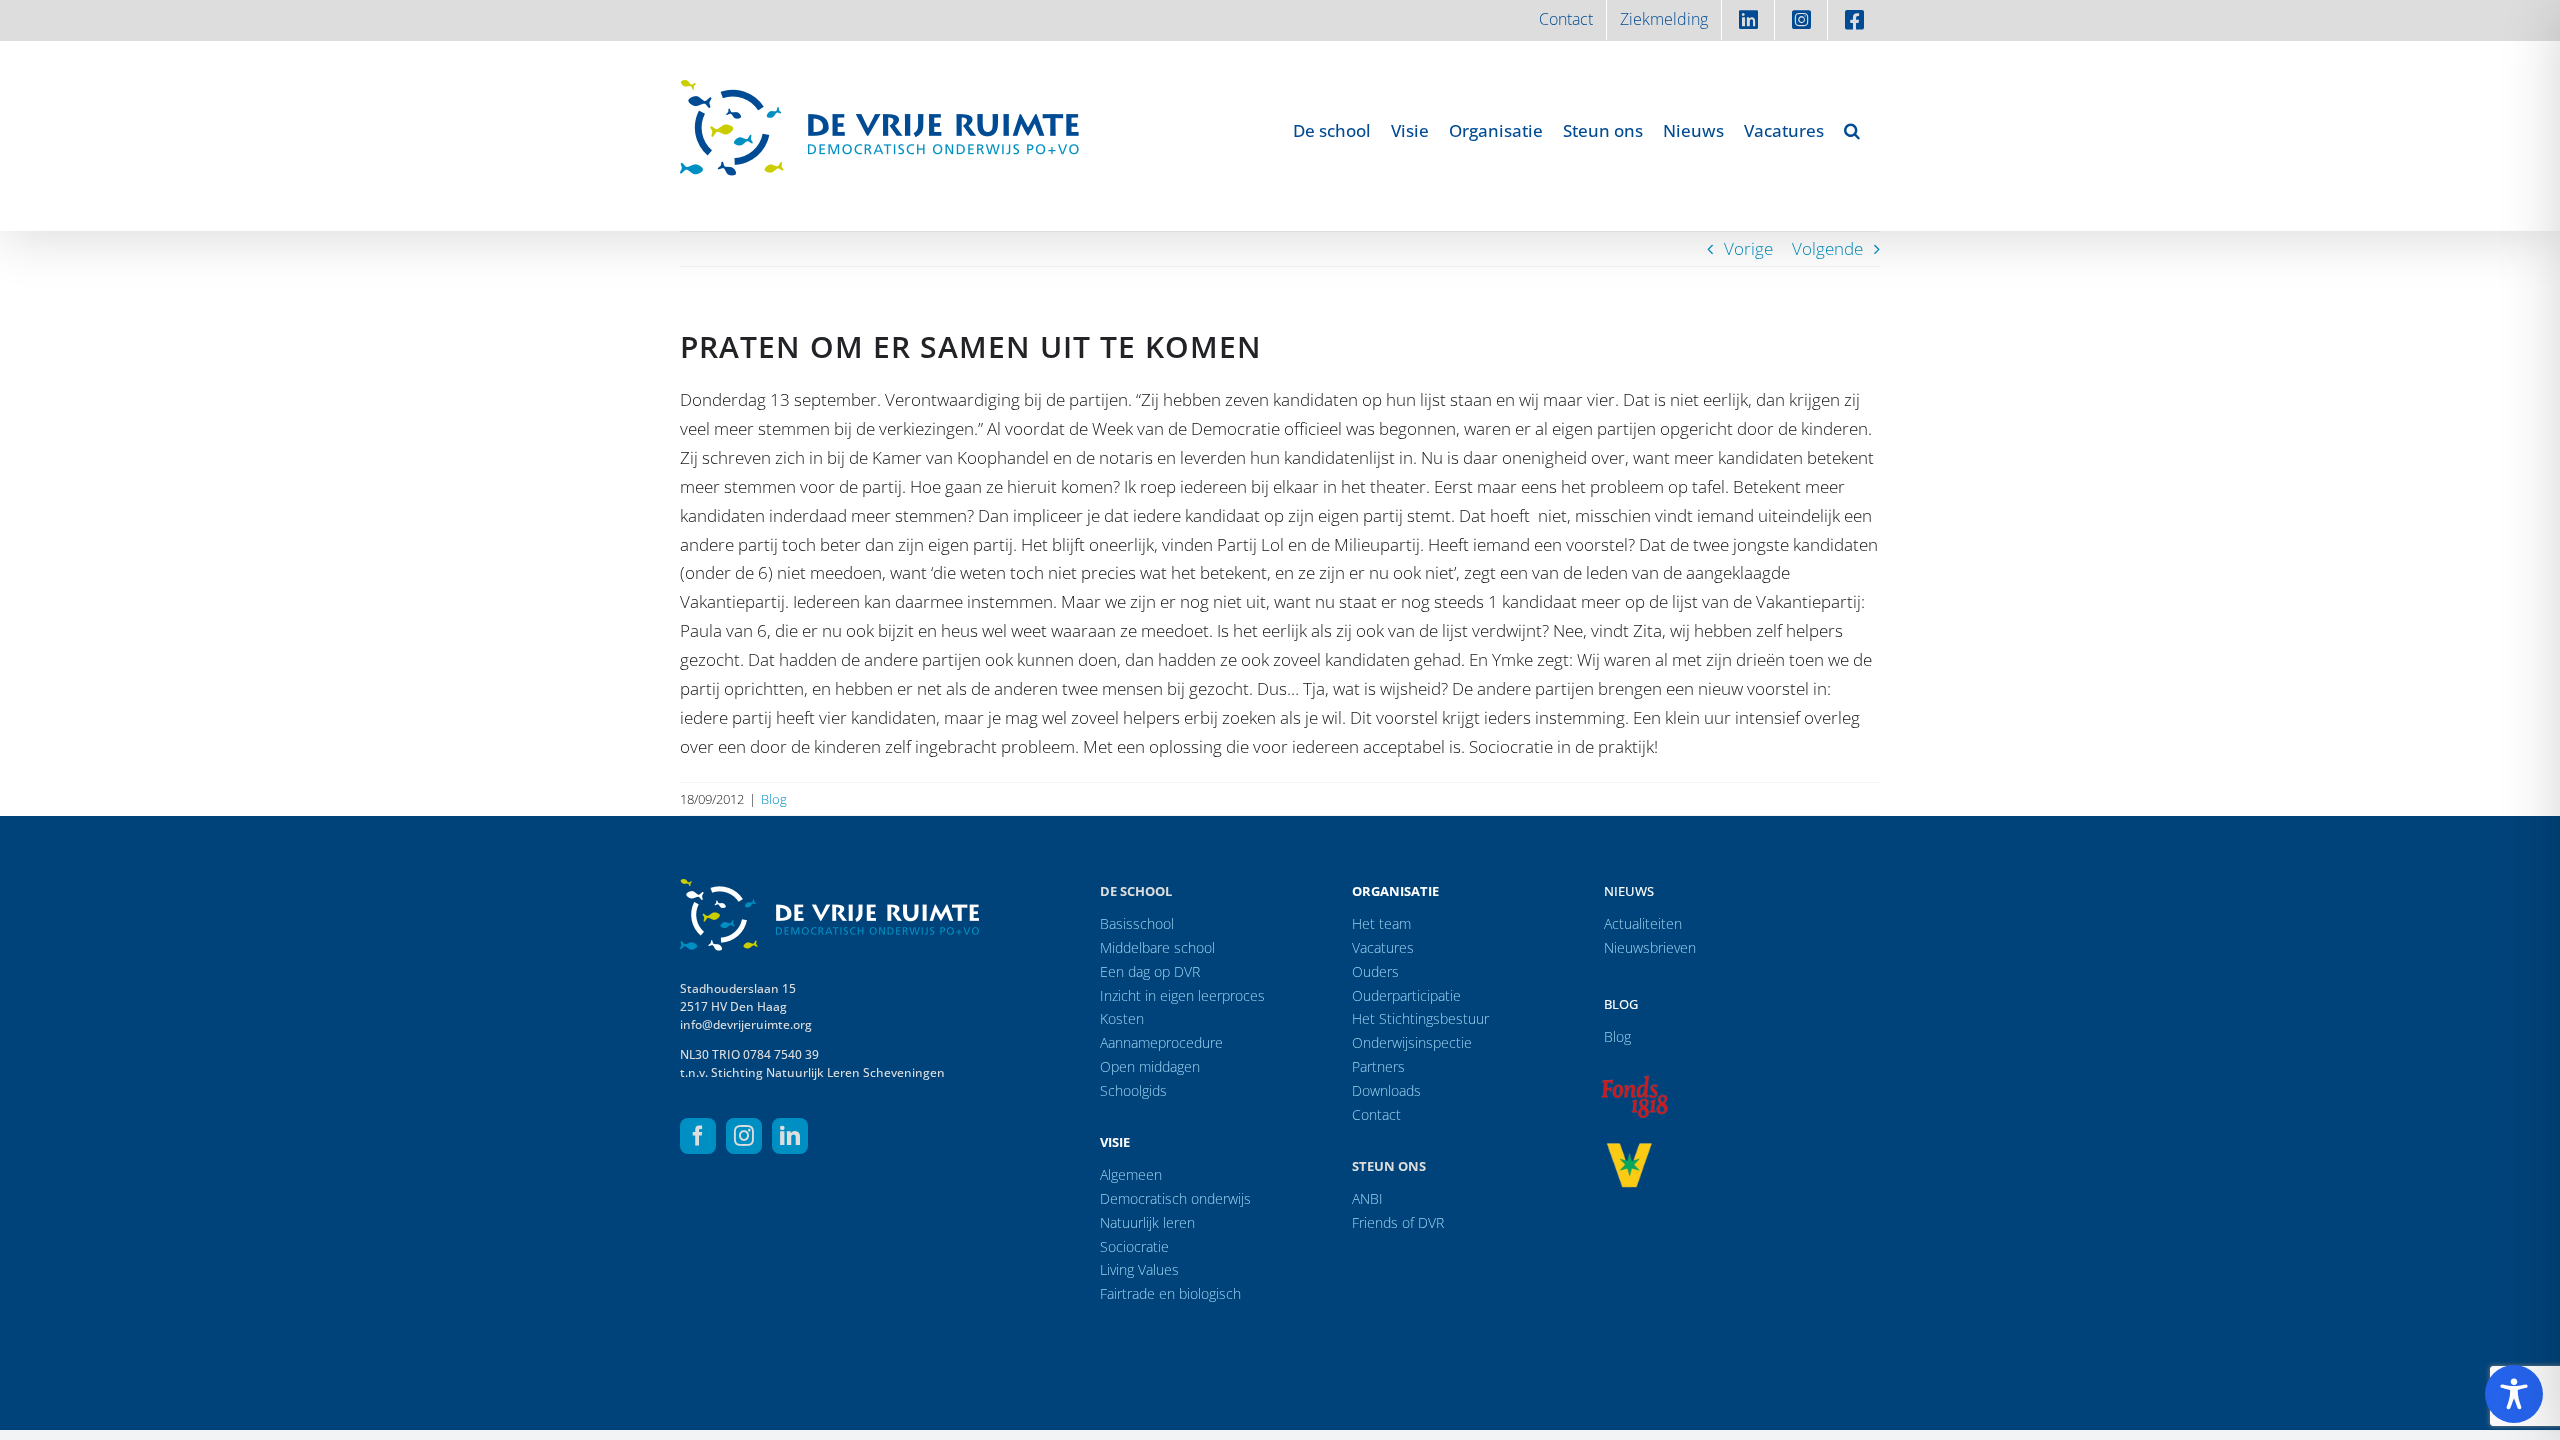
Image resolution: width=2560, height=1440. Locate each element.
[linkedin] (790, 1136)
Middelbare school (1157, 947)
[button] (1852, 130)
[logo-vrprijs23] (1629, 1149)
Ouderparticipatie (1406, 995)
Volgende (1827, 248)
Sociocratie (1134, 1246)
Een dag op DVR (1150, 971)
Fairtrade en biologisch (1170, 1293)
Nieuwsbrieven (1650, 947)
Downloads (1386, 1090)
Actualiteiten (1643, 923)
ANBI (1367, 1198)
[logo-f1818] (1634, 1080)
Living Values (1139, 1269)
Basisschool (1137, 923)
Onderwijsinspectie (1412, 1042)
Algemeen (1131, 1174)
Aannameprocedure (1161, 1042)
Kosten (1122, 1018)
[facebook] (698, 1136)
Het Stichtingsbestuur (1420, 1018)
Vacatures (1383, 947)
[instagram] (744, 1136)
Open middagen (1150, 1066)
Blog (774, 799)
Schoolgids (1133, 1090)
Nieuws (1629, 891)
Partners (1378, 1066)
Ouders (1375, 971)
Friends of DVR (1398, 1222)
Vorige (1748, 248)
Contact (1376, 1114)
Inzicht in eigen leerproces (1182, 995)
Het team (1381, 923)
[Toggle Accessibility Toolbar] (2514, 1394)
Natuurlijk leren (1147, 1222)
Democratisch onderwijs (1175, 1198)
